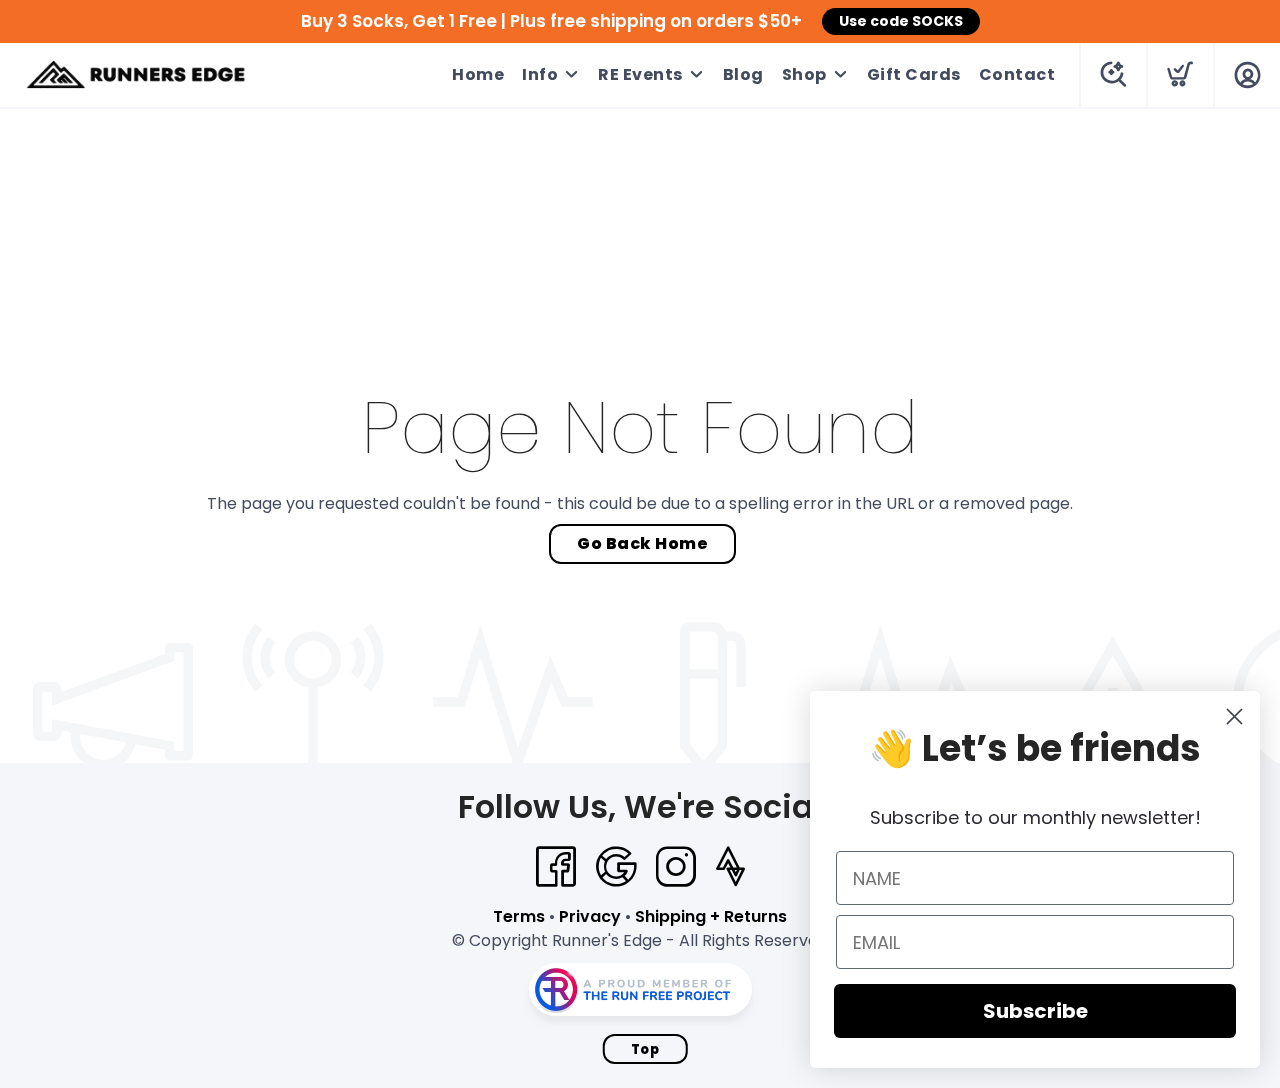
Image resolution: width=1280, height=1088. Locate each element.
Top (645, 1049)
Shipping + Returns (711, 916)
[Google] (616, 867)
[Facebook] (556, 867)
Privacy (590, 916)
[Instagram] (676, 867)
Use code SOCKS (901, 21)
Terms (519, 916)
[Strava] (730, 867)
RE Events (640, 74)
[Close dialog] (1234, 716)
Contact (1017, 74)
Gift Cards (914, 74)
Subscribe (1035, 1011)
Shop (804, 74)
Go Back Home (642, 543)
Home (478, 74)
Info (540, 74)
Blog (743, 74)
